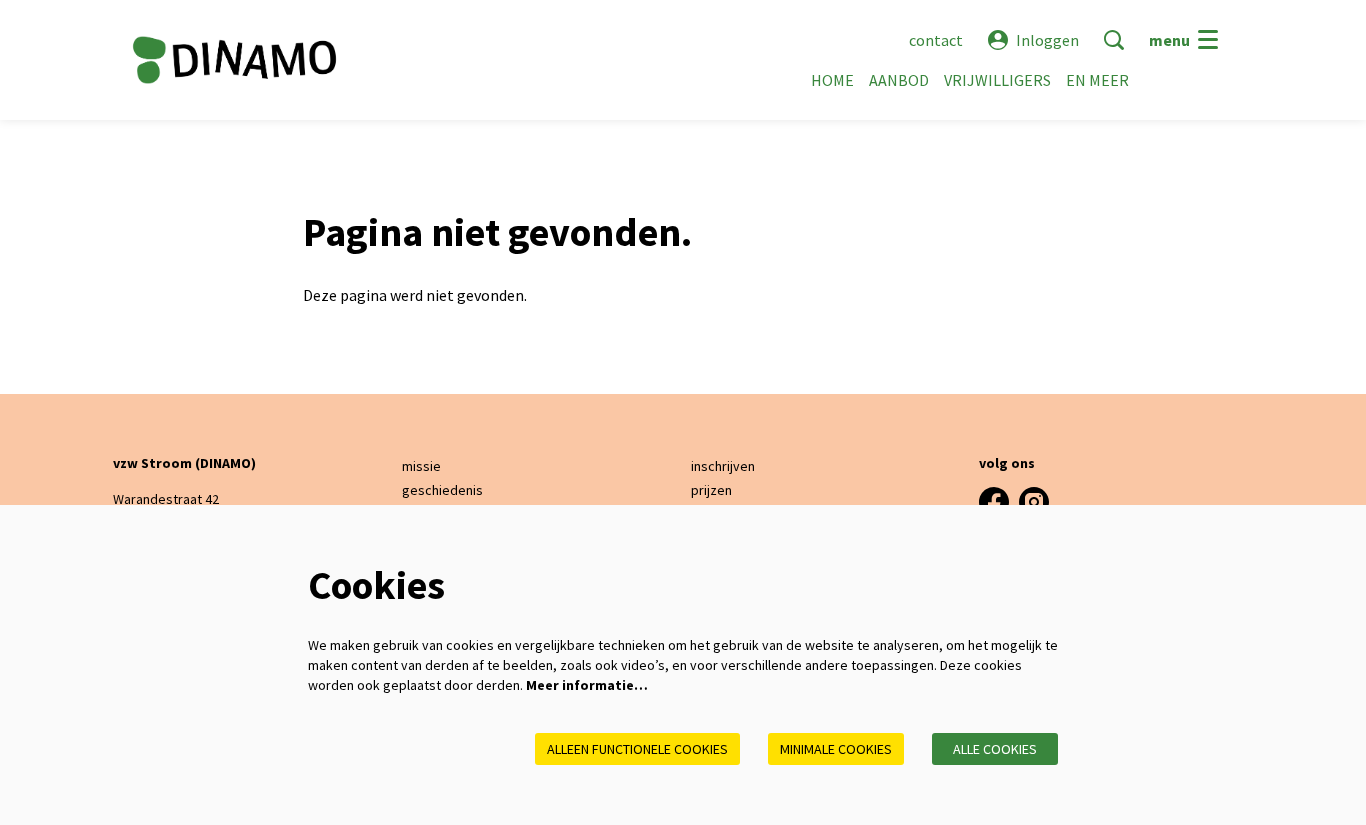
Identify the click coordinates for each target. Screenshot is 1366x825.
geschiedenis (442, 490)
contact (936, 40)
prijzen (711, 490)
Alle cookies (995, 749)
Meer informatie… (587, 685)
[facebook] (994, 502)
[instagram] (1034, 502)
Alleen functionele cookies (637, 749)
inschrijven (723, 466)
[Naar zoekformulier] (1114, 40)
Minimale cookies (836, 749)
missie (421, 466)
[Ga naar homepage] (234, 60)
